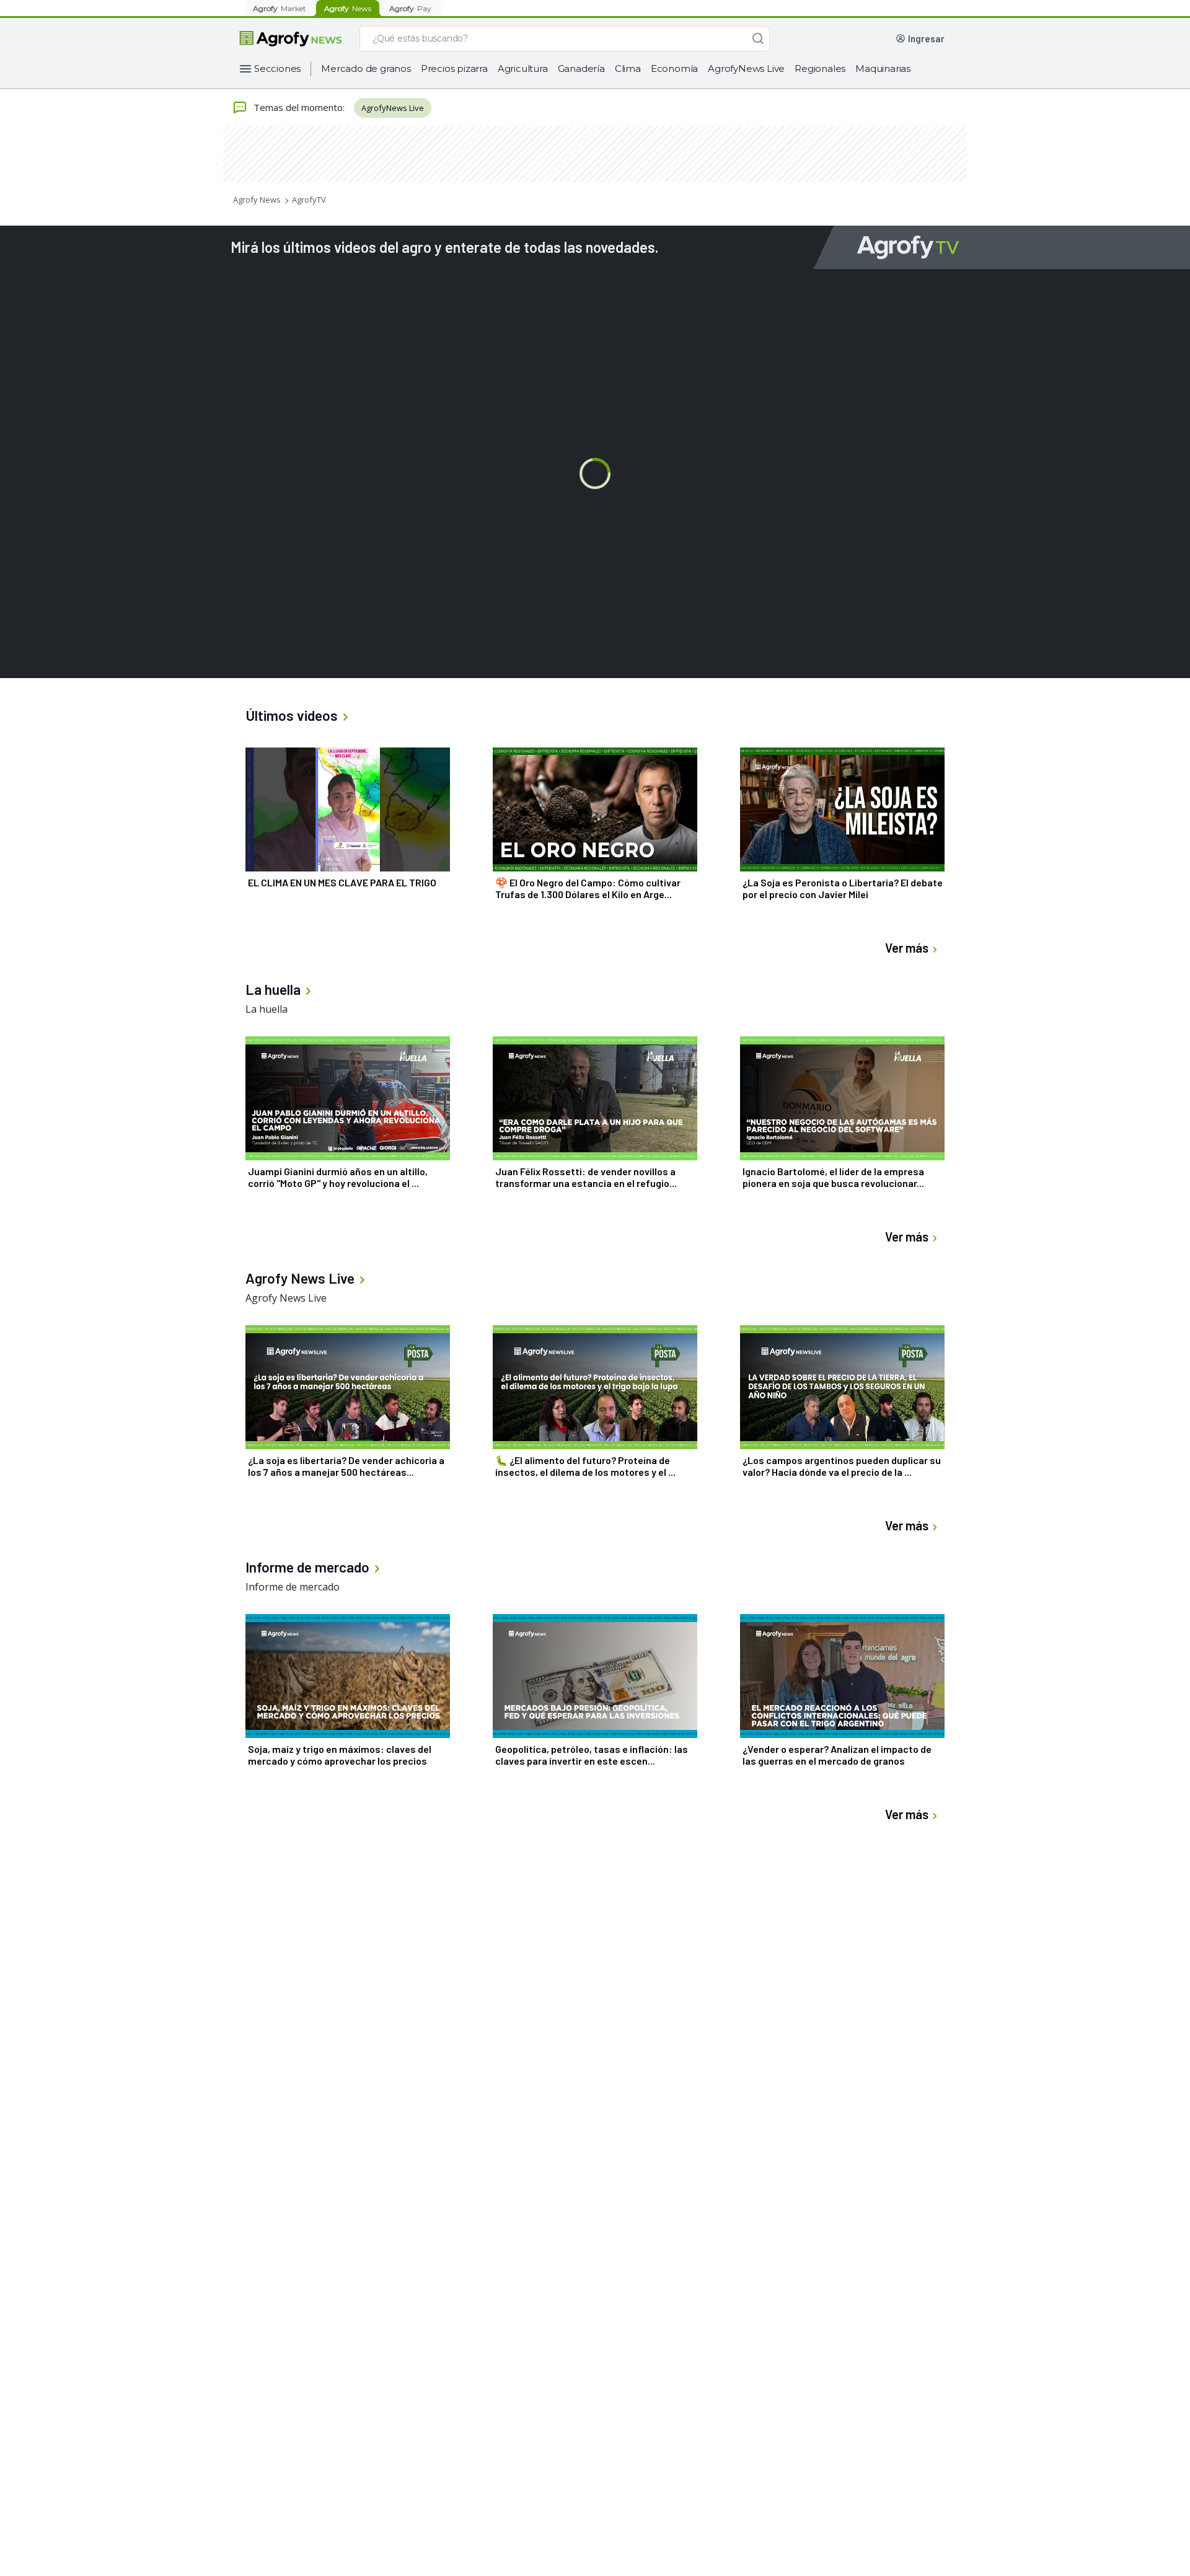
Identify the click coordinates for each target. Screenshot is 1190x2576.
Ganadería (581, 68)
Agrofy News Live (286, 1298)
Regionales (820, 68)
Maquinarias (883, 68)
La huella (267, 1009)
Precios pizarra (454, 68)
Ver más (907, 948)
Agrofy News (257, 200)
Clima (628, 68)
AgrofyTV (309, 200)
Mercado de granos (366, 68)
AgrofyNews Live (746, 68)
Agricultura (523, 68)
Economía (674, 68)
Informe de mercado (293, 1587)
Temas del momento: (299, 107)
